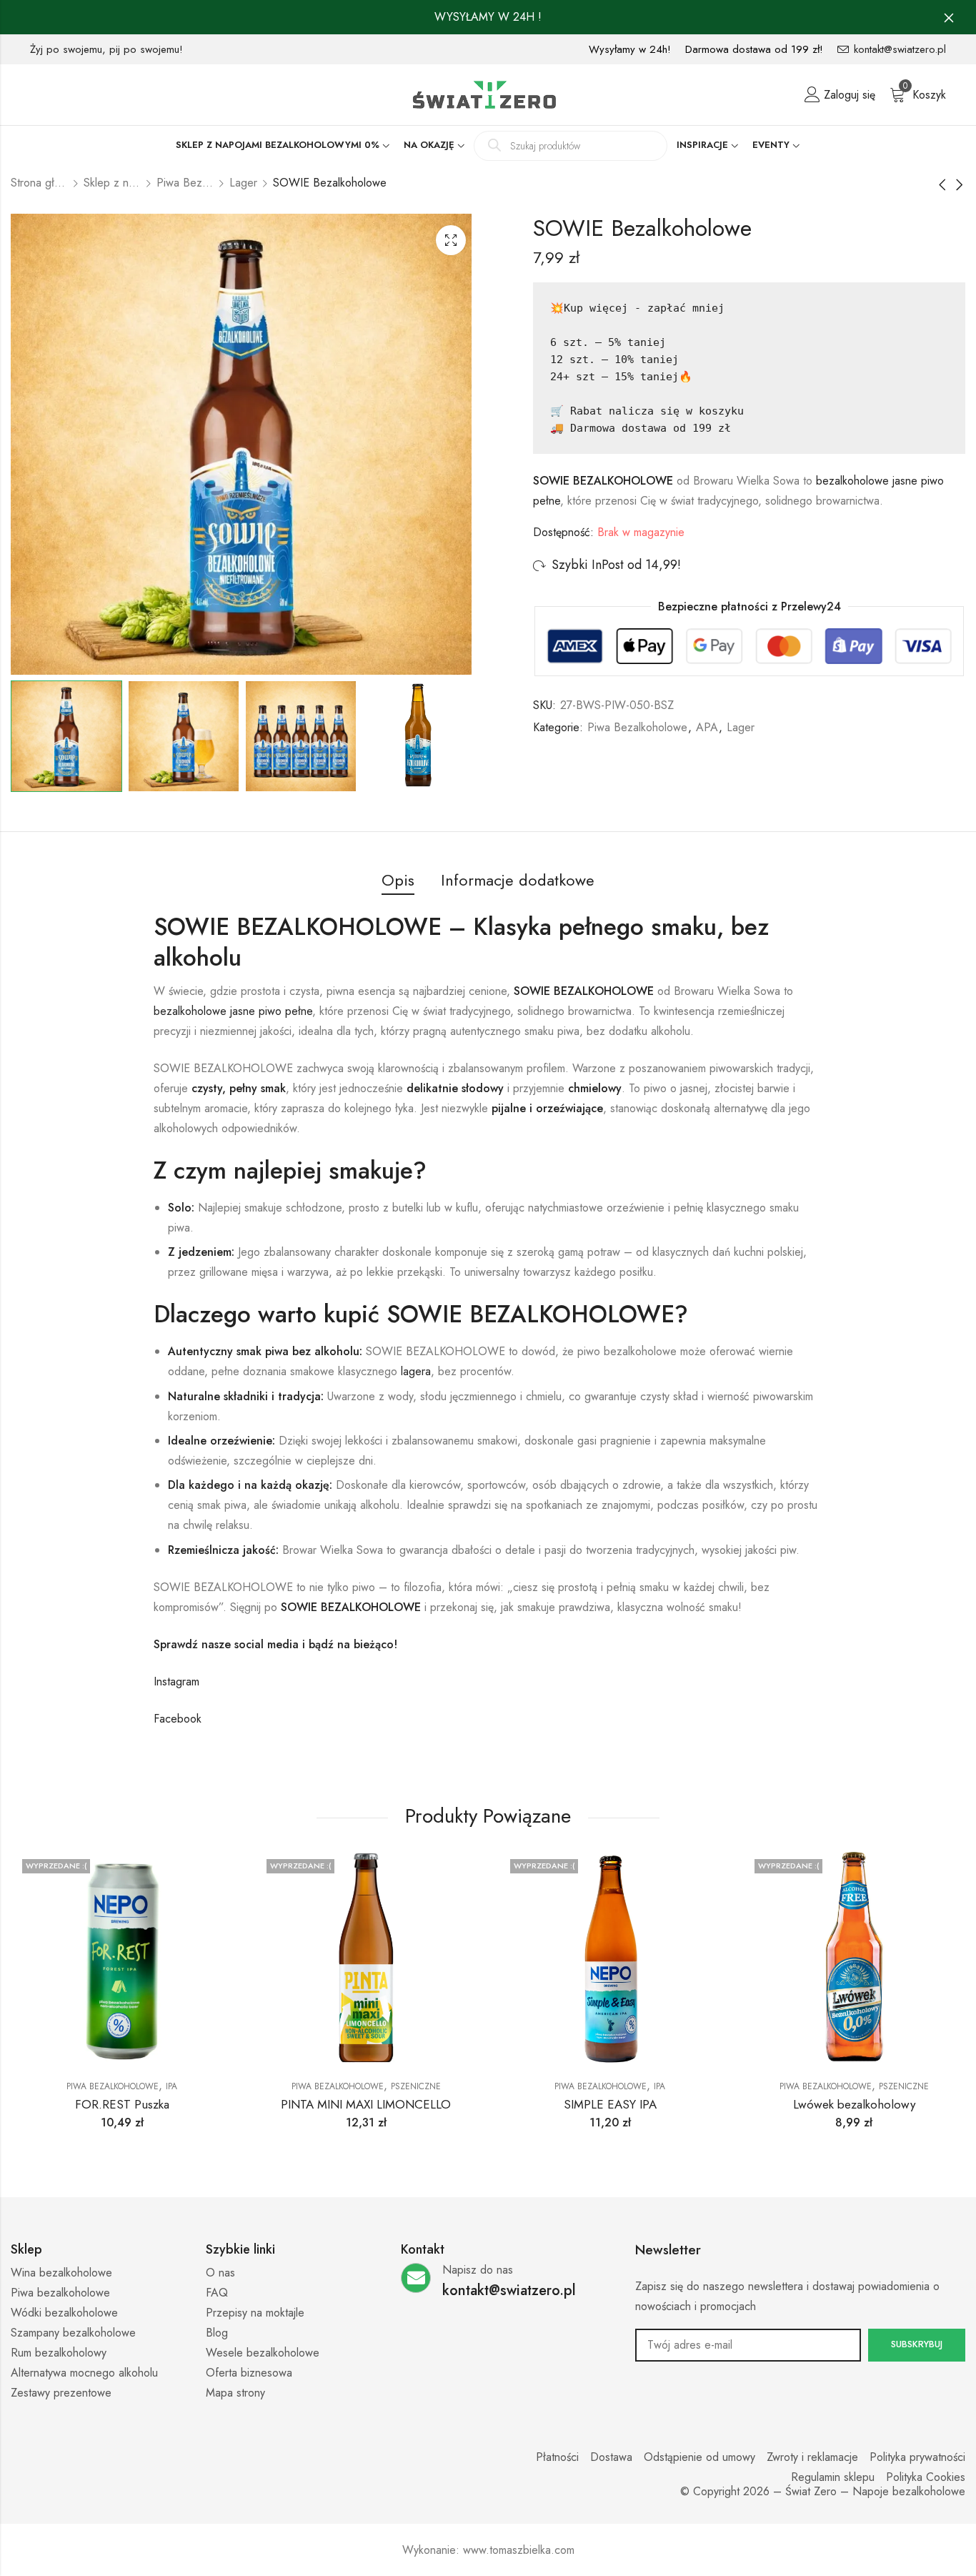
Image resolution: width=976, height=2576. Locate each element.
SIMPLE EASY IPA (610, 2104)
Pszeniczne (416, 2086)
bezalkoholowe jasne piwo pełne (233, 1011)
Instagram (176, 1681)
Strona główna (39, 183)
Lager (243, 183)
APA (707, 727)
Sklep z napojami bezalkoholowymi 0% (112, 183)
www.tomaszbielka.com (519, 2550)
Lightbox (451, 240)
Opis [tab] (398, 880)
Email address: (748, 2345)
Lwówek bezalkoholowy (854, 2104)
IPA (171, 2086)
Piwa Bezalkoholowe (185, 183)
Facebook (178, 1719)
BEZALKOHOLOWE (371, 1607)
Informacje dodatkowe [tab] (518, 880)
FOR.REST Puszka (122, 2104)
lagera (416, 1371)
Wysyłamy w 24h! (630, 49)
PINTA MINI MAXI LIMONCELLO (366, 2104)
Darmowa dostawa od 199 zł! (754, 49)
